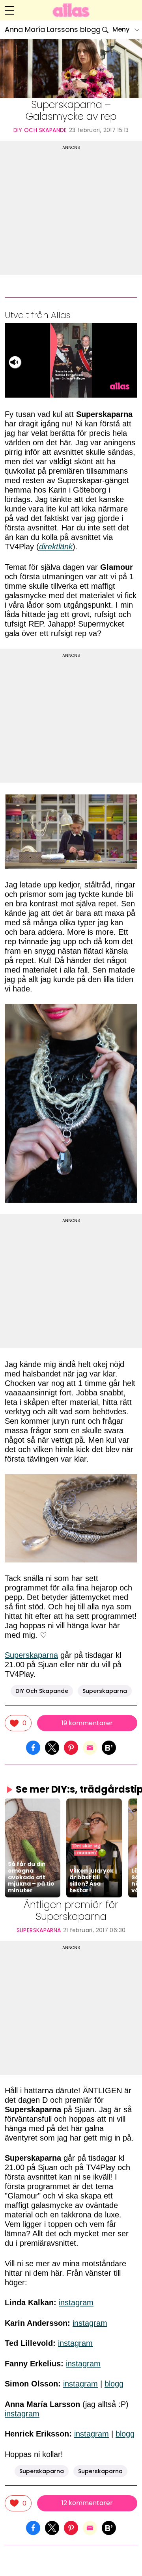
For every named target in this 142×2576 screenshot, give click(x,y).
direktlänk (56, 547)
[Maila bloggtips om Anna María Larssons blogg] (90, 1747)
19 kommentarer (87, 1723)
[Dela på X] (52, 1747)
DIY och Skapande (40, 130)
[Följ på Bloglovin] (109, 1747)
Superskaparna (31, 1655)
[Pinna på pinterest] (71, 1747)
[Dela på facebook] (33, 1747)
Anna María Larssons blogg (53, 30)
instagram (76, 2303)
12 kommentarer (87, 2503)
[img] (18, 1723)
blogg (114, 2384)
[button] (32, 1848)
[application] (71, 360)
